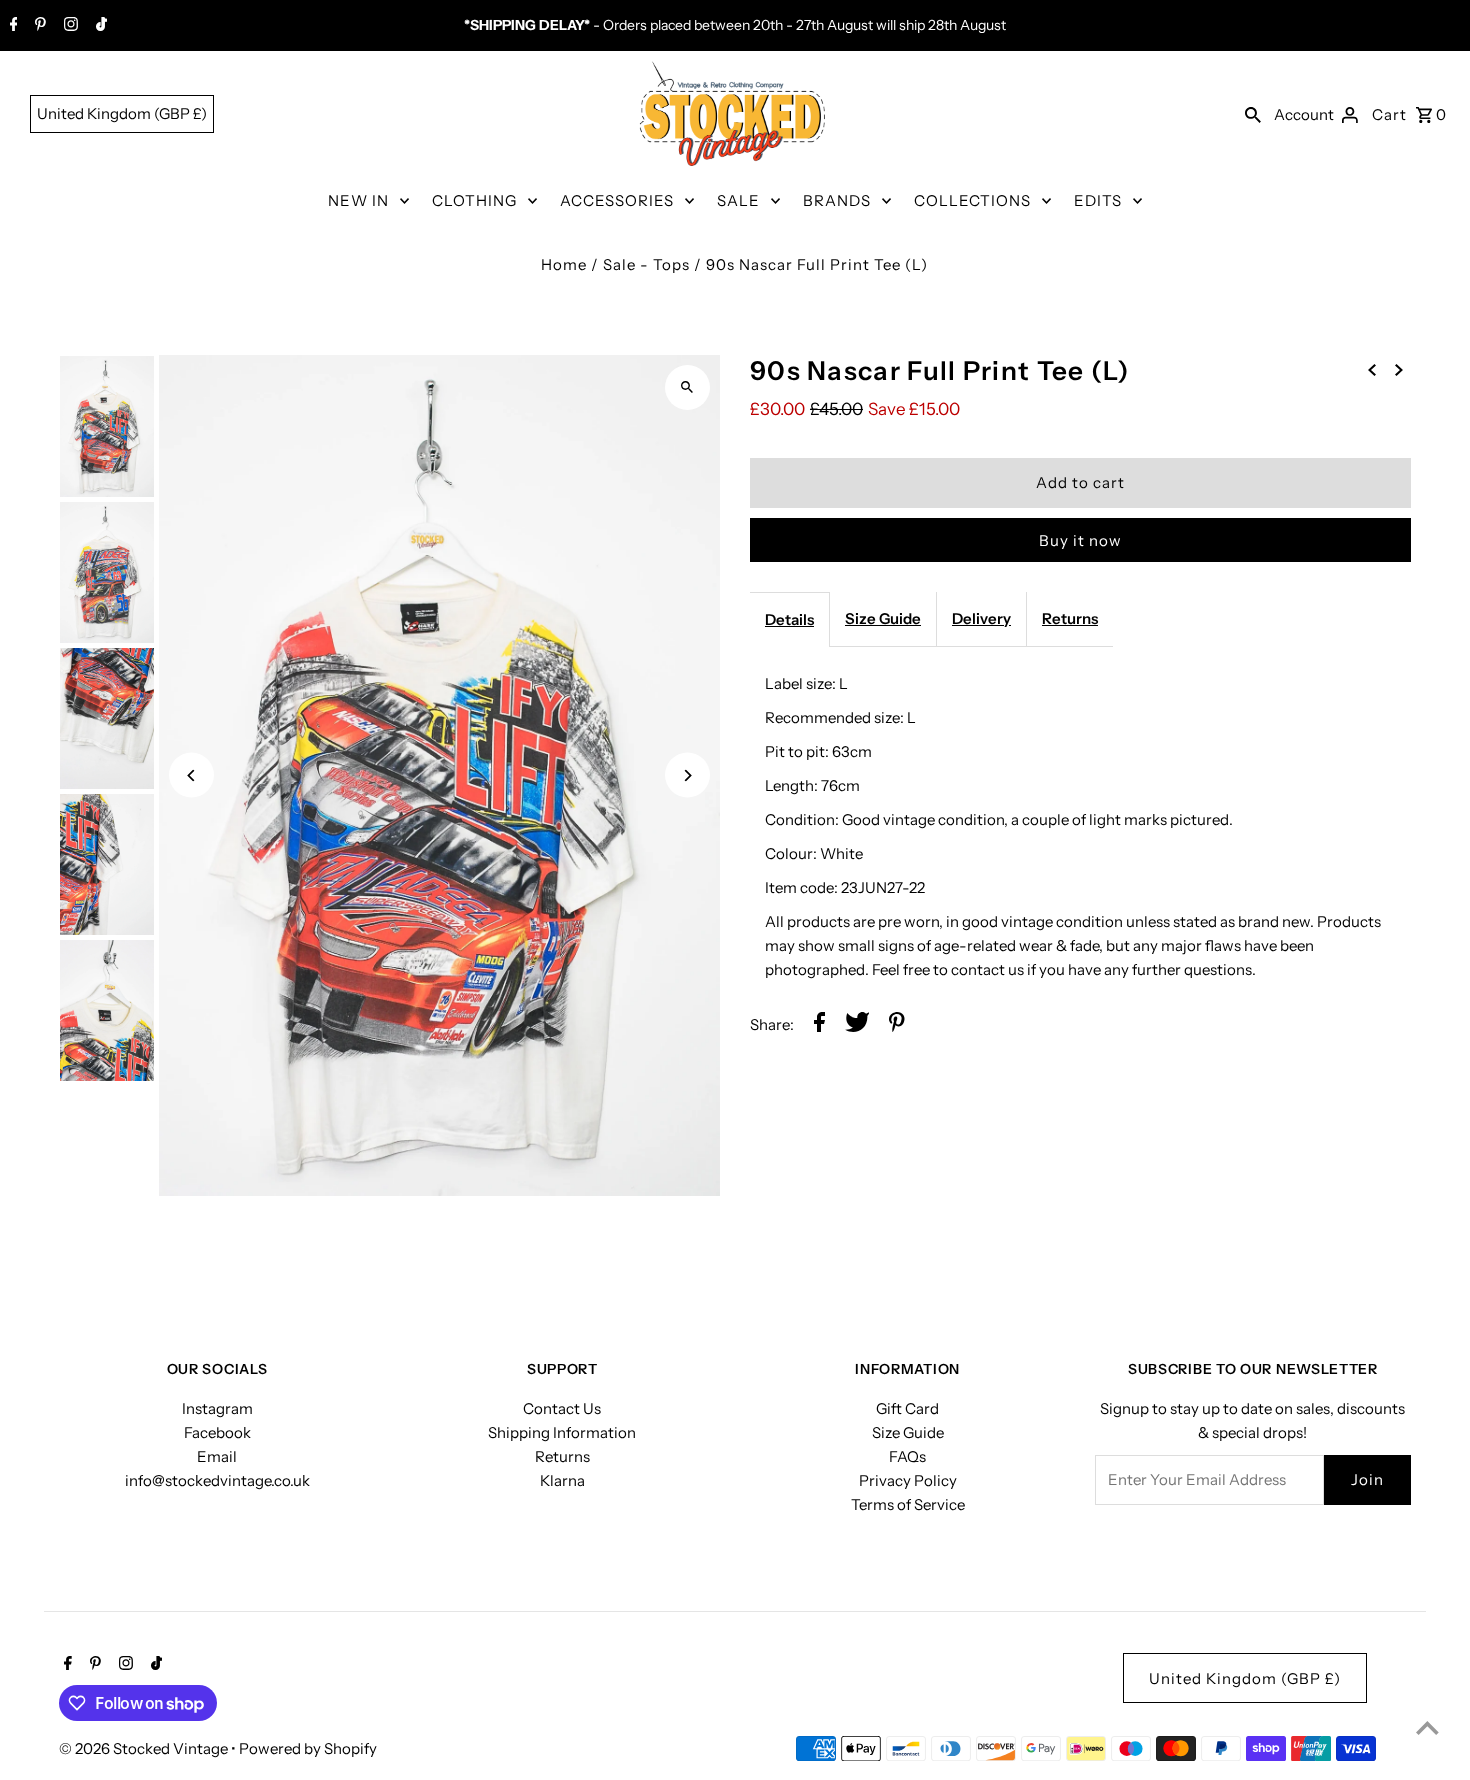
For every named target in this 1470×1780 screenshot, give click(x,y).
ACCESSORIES (617, 200)
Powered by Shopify (308, 1748)
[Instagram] (68, 26)
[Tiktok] (99, 26)
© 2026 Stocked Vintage (145, 1748)
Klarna (562, 1480)
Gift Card (907, 1408)
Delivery (981, 618)
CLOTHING (474, 200)
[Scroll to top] (1427, 1727)
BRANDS (837, 200)
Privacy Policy (908, 1480)
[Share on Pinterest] (897, 1025)
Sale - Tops (646, 264)
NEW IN (358, 200)
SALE (738, 200)
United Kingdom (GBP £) (122, 113)
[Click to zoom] (687, 387)
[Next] (687, 775)
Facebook (217, 1432)
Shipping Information (562, 1432)
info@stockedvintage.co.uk (217, 1480)
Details (789, 619)
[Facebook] (11, 26)
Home (564, 264)
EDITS (1098, 200)
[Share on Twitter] (857, 1025)
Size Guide (883, 618)
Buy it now (1080, 540)
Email (217, 1456)
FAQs (907, 1456)
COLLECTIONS (972, 200)
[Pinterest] (38, 26)
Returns (1070, 618)
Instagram (217, 1408)
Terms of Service (908, 1504)
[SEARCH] (1253, 114)
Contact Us (562, 1408)
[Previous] (191, 775)
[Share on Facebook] (819, 1025)
